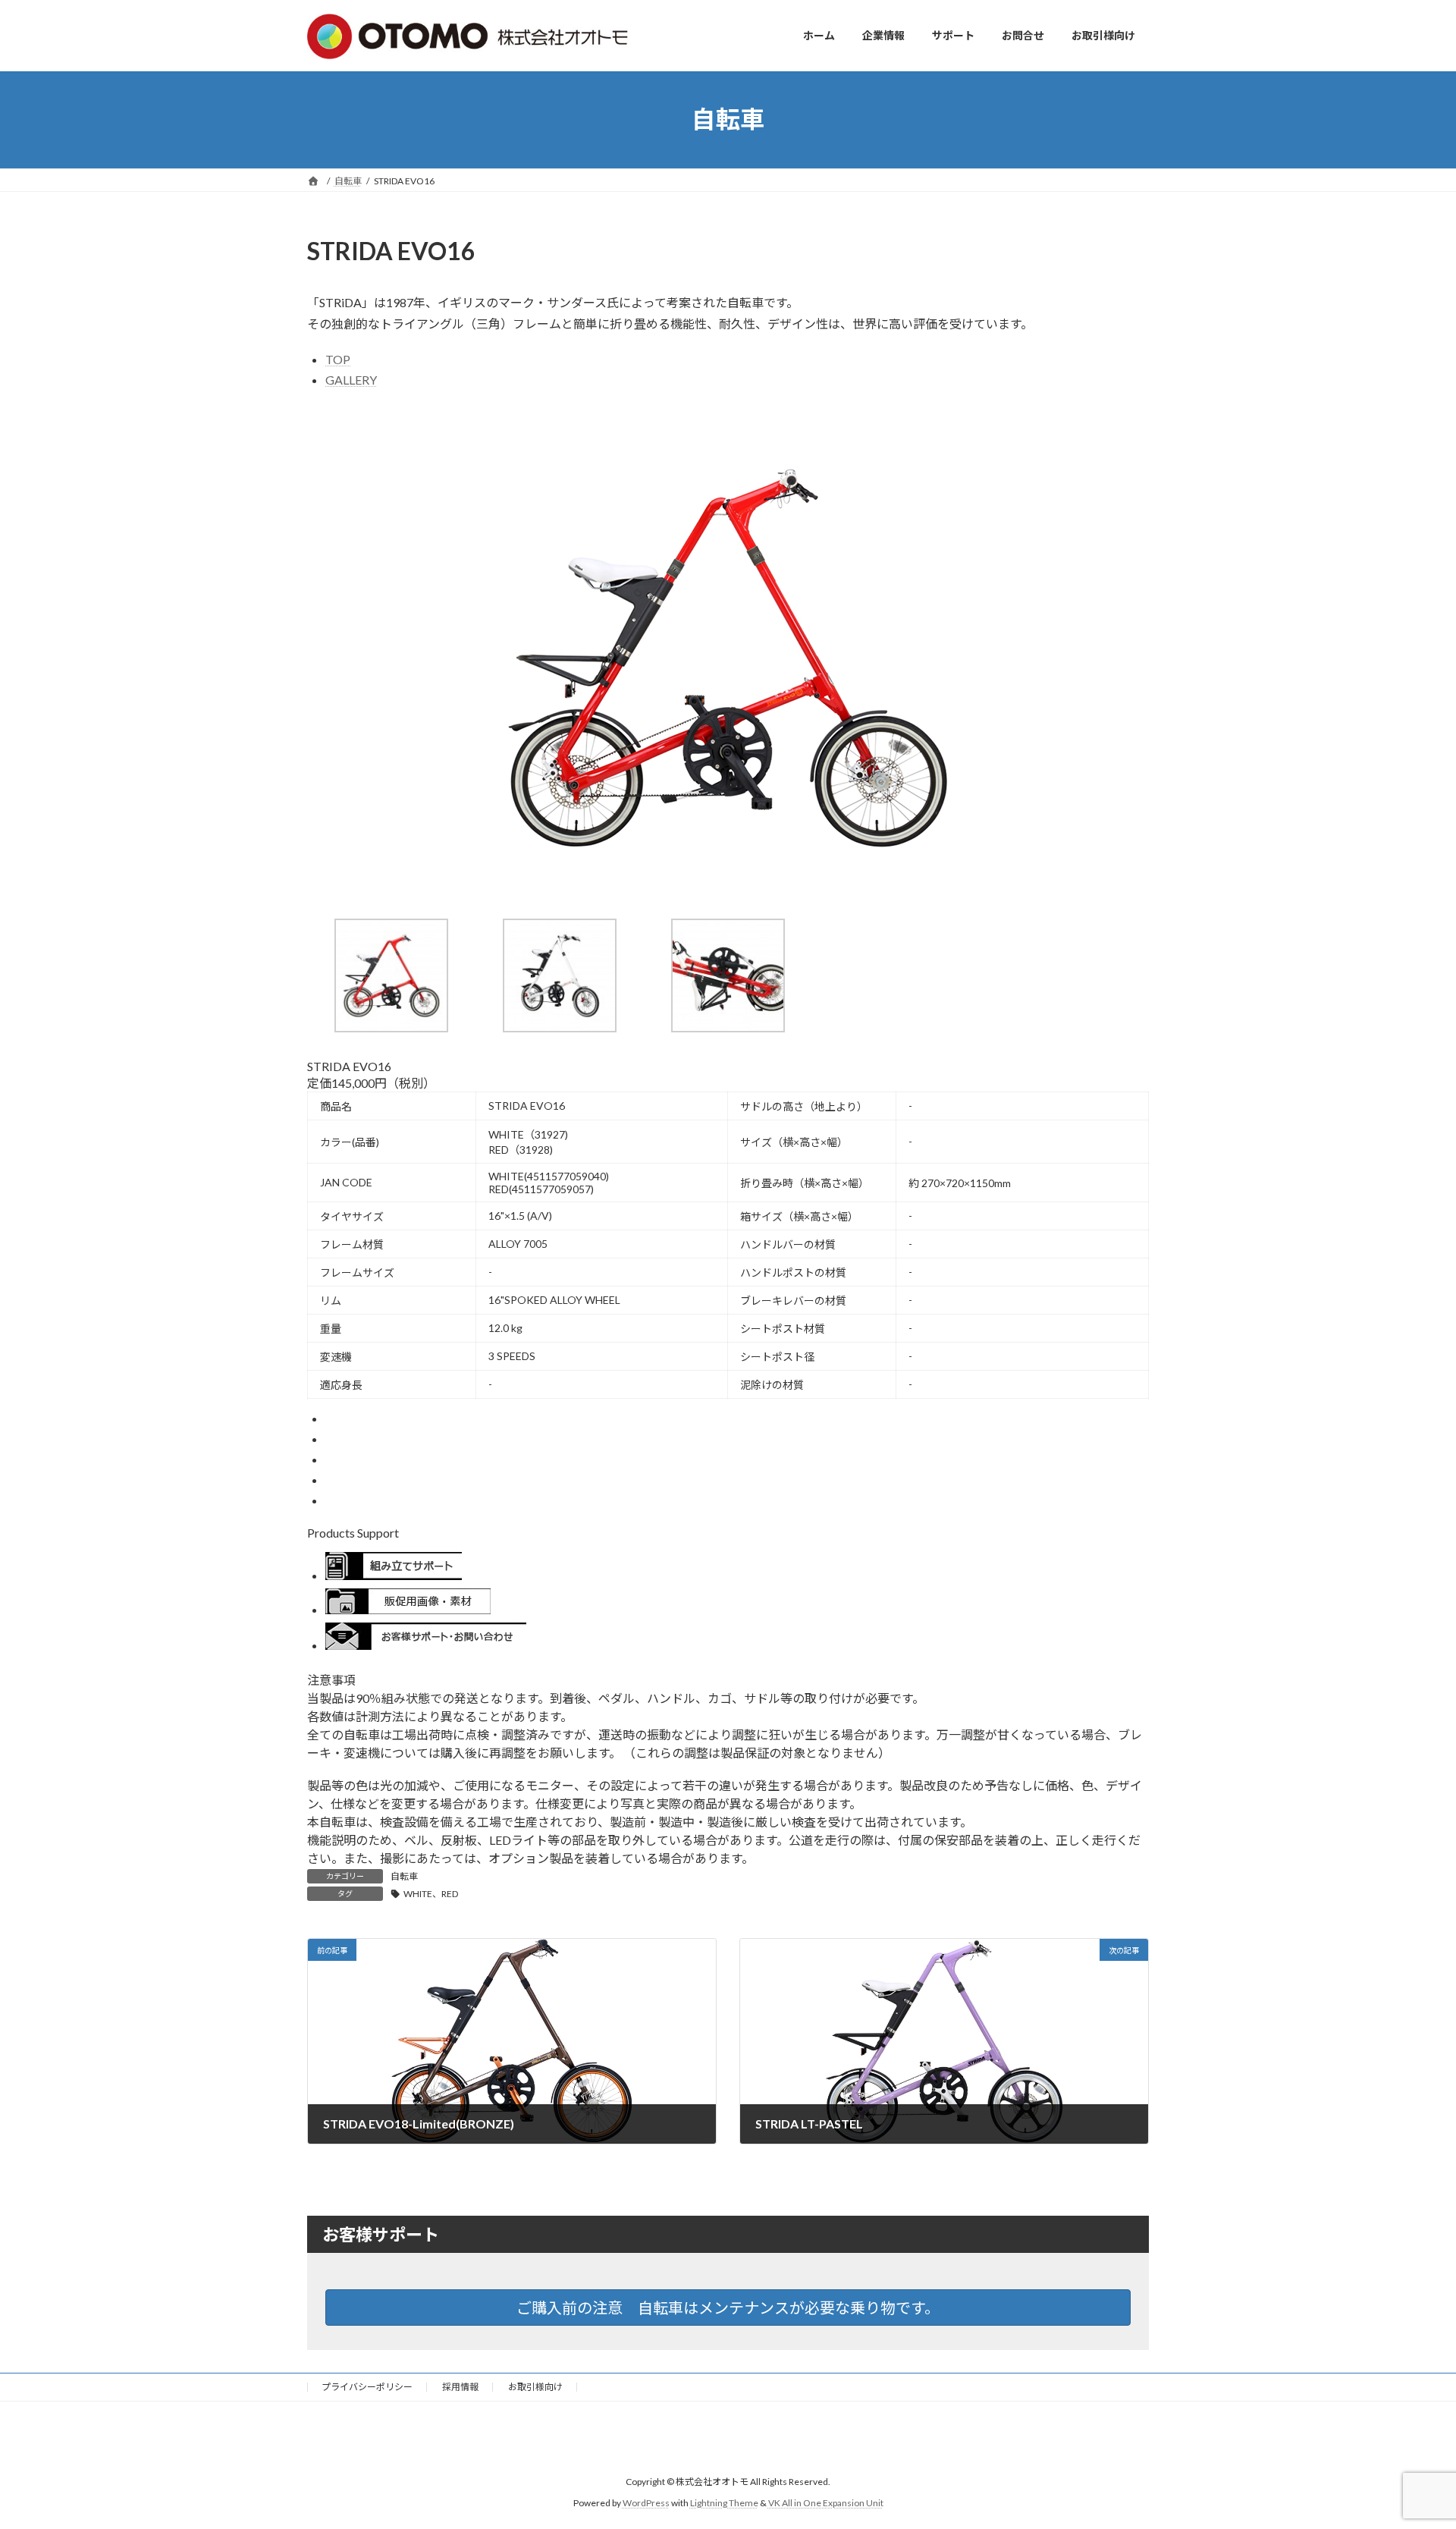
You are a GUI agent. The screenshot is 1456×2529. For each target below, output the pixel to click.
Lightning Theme (724, 2503)
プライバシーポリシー (367, 2387)
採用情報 (460, 2387)
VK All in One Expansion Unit (826, 2503)
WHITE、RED (431, 1894)
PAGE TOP (1409, 2439)
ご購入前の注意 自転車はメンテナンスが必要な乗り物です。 (728, 2308)
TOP (338, 359)
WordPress (646, 2503)
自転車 (404, 1876)
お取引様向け (535, 2387)
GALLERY (351, 380)
